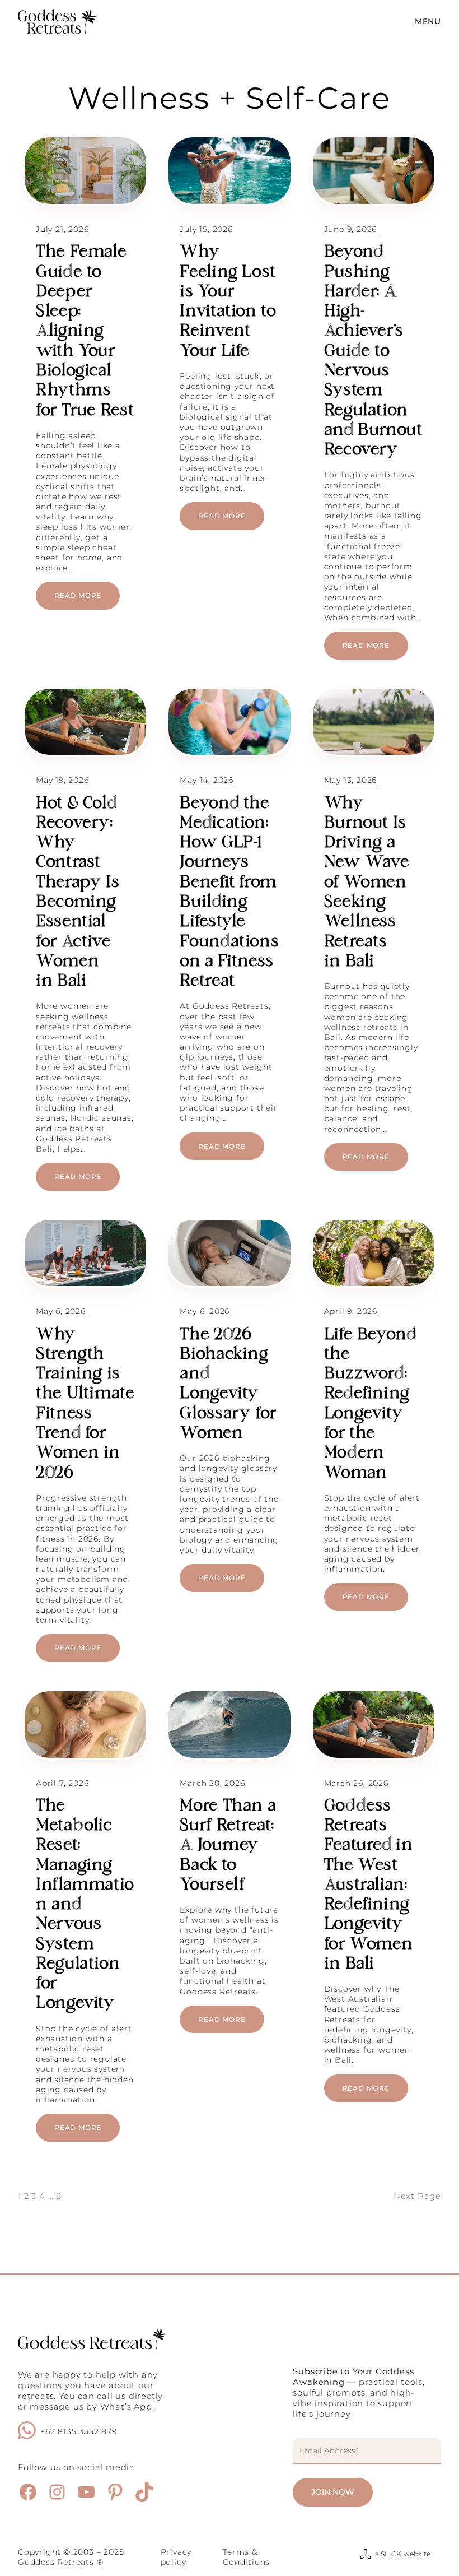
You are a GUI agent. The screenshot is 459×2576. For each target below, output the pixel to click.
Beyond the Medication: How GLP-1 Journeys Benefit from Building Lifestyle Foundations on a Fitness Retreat (229, 893)
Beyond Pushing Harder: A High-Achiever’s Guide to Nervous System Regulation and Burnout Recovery (373, 352)
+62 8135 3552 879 (79, 2431)
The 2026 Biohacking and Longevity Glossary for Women (228, 1385)
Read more (87, 600)
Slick (391, 2554)
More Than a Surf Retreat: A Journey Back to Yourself (228, 1846)
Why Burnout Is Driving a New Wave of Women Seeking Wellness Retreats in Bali (367, 883)
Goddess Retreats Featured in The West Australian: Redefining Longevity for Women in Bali (369, 1886)
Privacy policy (176, 2557)
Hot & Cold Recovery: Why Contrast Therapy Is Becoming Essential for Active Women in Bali (78, 893)
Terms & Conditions (246, 2557)
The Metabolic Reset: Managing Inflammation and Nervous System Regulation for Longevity (85, 1906)
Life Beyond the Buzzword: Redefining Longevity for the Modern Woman (370, 1405)
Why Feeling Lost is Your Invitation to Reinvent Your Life (228, 302)
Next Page (417, 2196)
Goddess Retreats (56, 2562)
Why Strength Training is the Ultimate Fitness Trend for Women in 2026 (85, 1405)
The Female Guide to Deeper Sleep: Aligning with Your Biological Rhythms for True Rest (85, 332)
